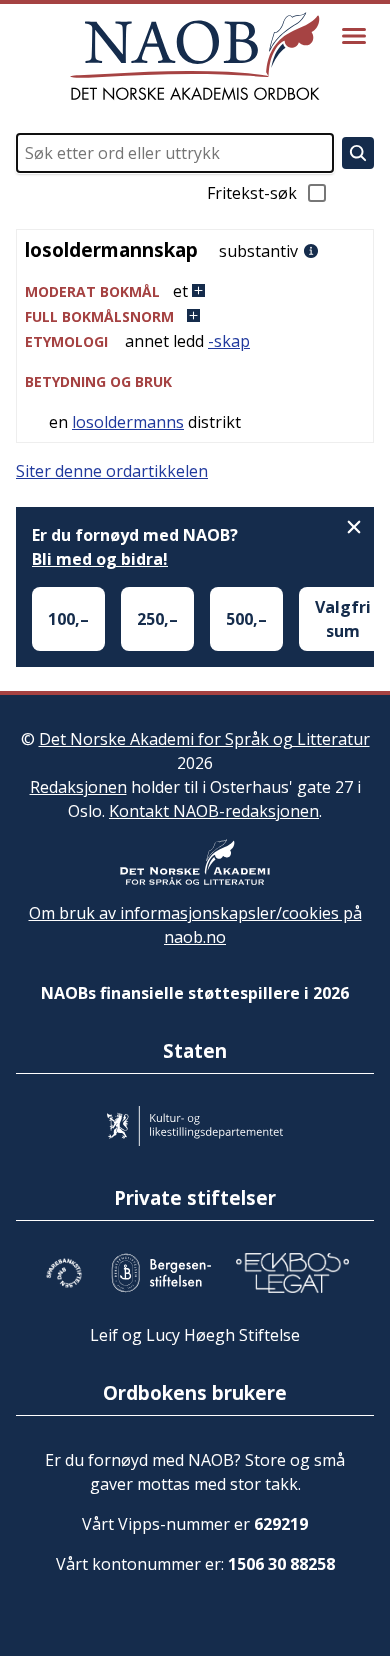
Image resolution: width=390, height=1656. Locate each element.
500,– (246, 619)
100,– (68, 619)
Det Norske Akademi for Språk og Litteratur (204, 739)
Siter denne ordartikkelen (112, 471)
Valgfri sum (343, 619)
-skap (229, 341)
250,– (157, 619)
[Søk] (358, 153)
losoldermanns (128, 422)
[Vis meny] (354, 36)
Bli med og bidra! (100, 559)
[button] (195, 291)
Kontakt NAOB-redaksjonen (214, 811)
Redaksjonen (78, 787)
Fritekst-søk (252, 193)
